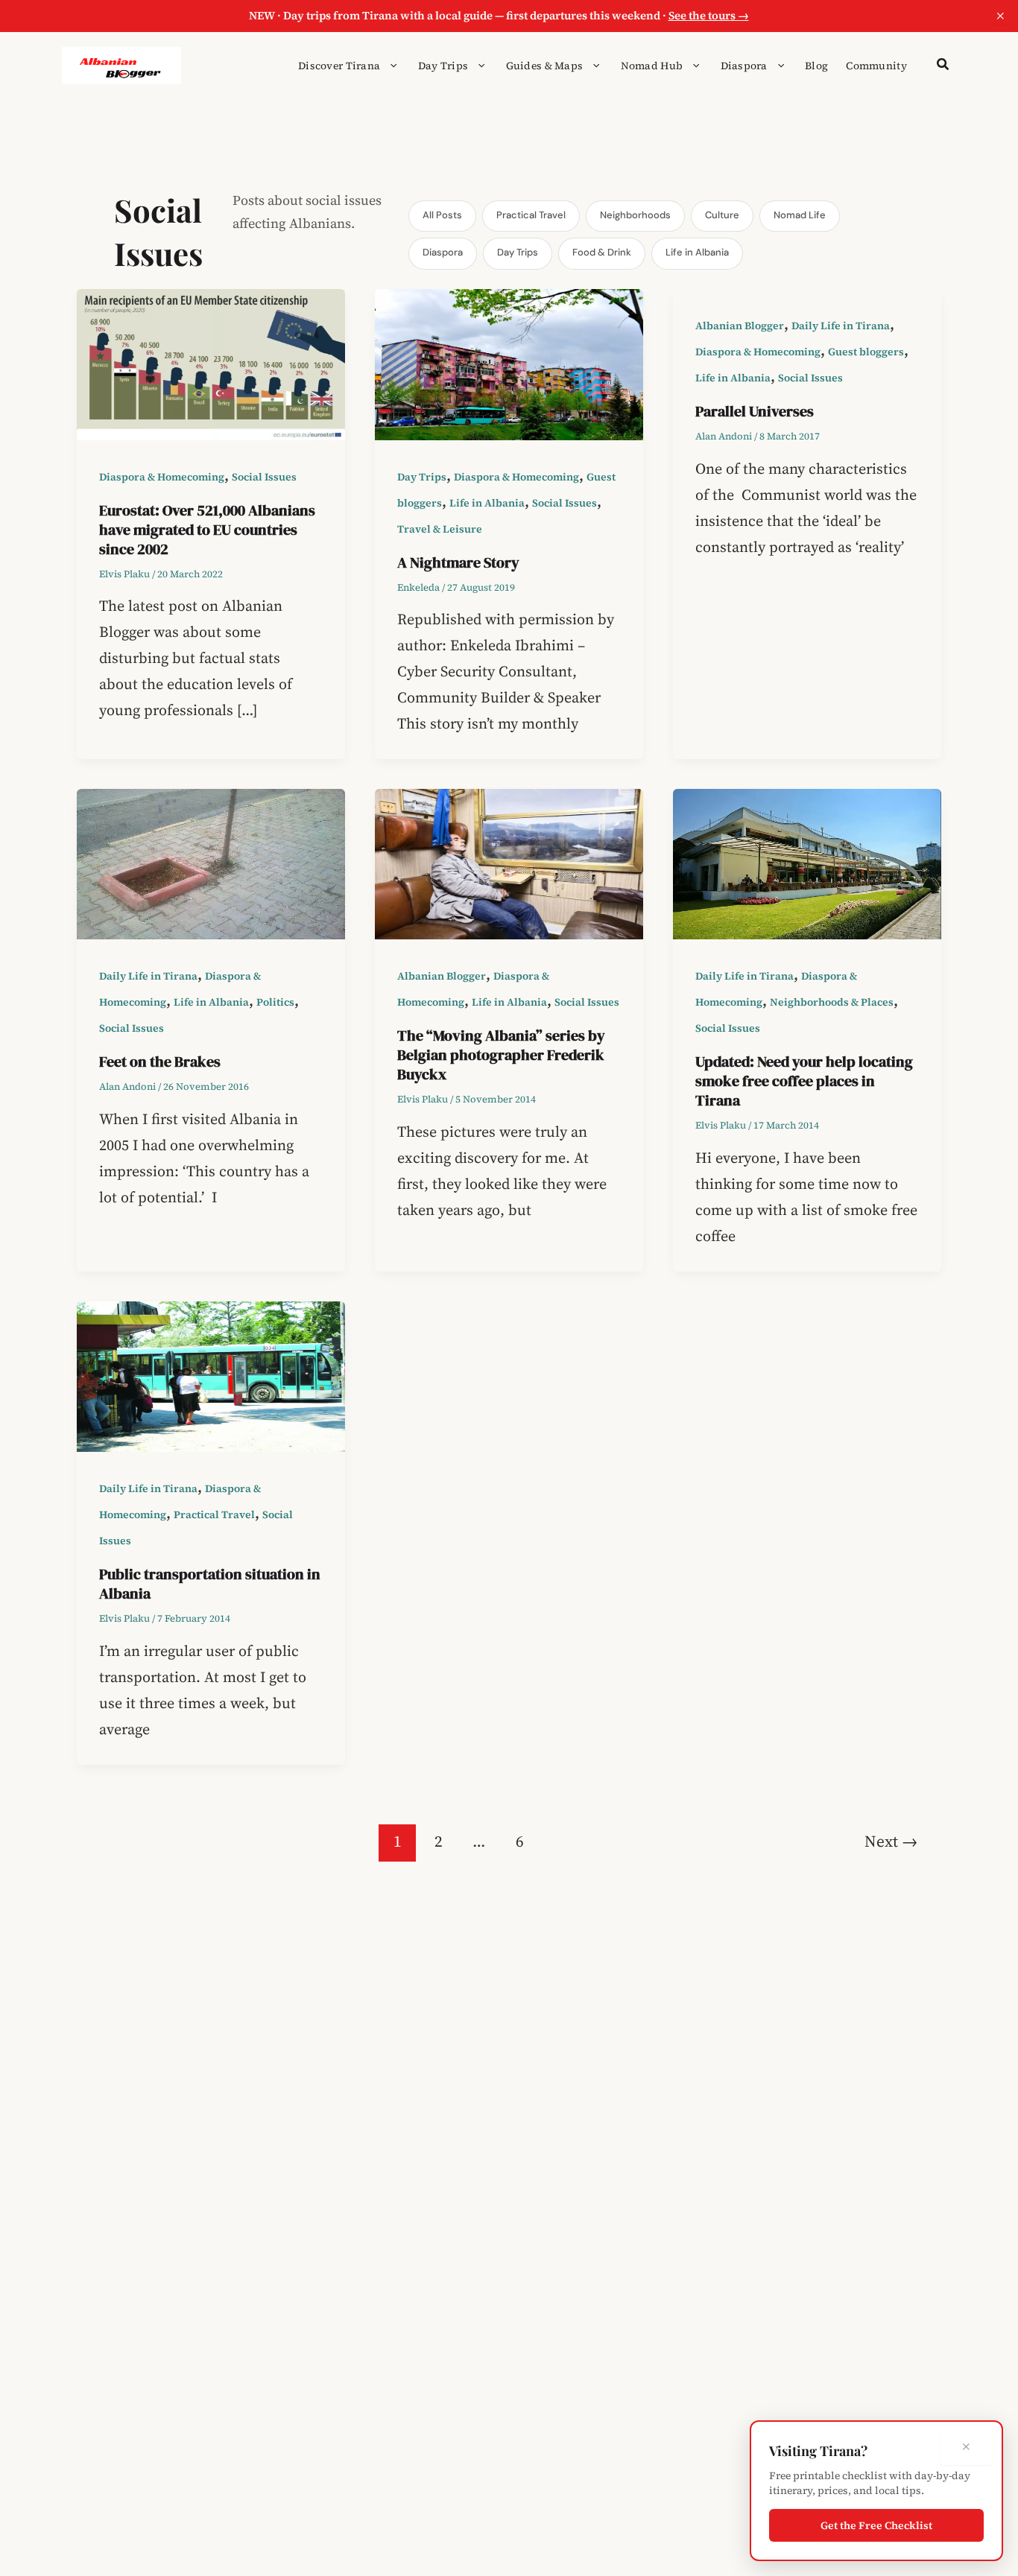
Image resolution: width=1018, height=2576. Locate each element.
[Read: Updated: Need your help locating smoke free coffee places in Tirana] (807, 863)
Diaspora (744, 66)
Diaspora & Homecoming (162, 477)
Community (876, 66)
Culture (722, 215)
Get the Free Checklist (876, 2525)
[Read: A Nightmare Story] (509, 363)
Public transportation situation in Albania (210, 1584)
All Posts (442, 215)
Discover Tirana (339, 66)
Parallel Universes (755, 411)
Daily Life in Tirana (841, 326)
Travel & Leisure (440, 529)
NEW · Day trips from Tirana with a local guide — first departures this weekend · (499, 15)
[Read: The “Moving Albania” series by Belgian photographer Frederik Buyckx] (509, 863)
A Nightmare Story (458, 562)
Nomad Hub (652, 66)
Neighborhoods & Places (832, 1002)
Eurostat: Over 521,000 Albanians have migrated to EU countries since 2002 (207, 530)
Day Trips (443, 66)
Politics (275, 1002)
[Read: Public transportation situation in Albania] (211, 1375)
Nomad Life (800, 215)
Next (891, 1841)
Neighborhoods (635, 215)
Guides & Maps (545, 66)
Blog (816, 66)
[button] (390, 66)
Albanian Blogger (740, 326)
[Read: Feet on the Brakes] (211, 863)
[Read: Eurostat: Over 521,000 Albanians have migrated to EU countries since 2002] (211, 363)
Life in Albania (697, 252)
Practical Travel (531, 215)
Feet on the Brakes (160, 1062)
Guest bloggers (866, 352)
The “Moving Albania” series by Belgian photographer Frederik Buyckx (501, 1055)
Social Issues (264, 477)
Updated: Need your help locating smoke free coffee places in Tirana (804, 1081)
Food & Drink (602, 252)
